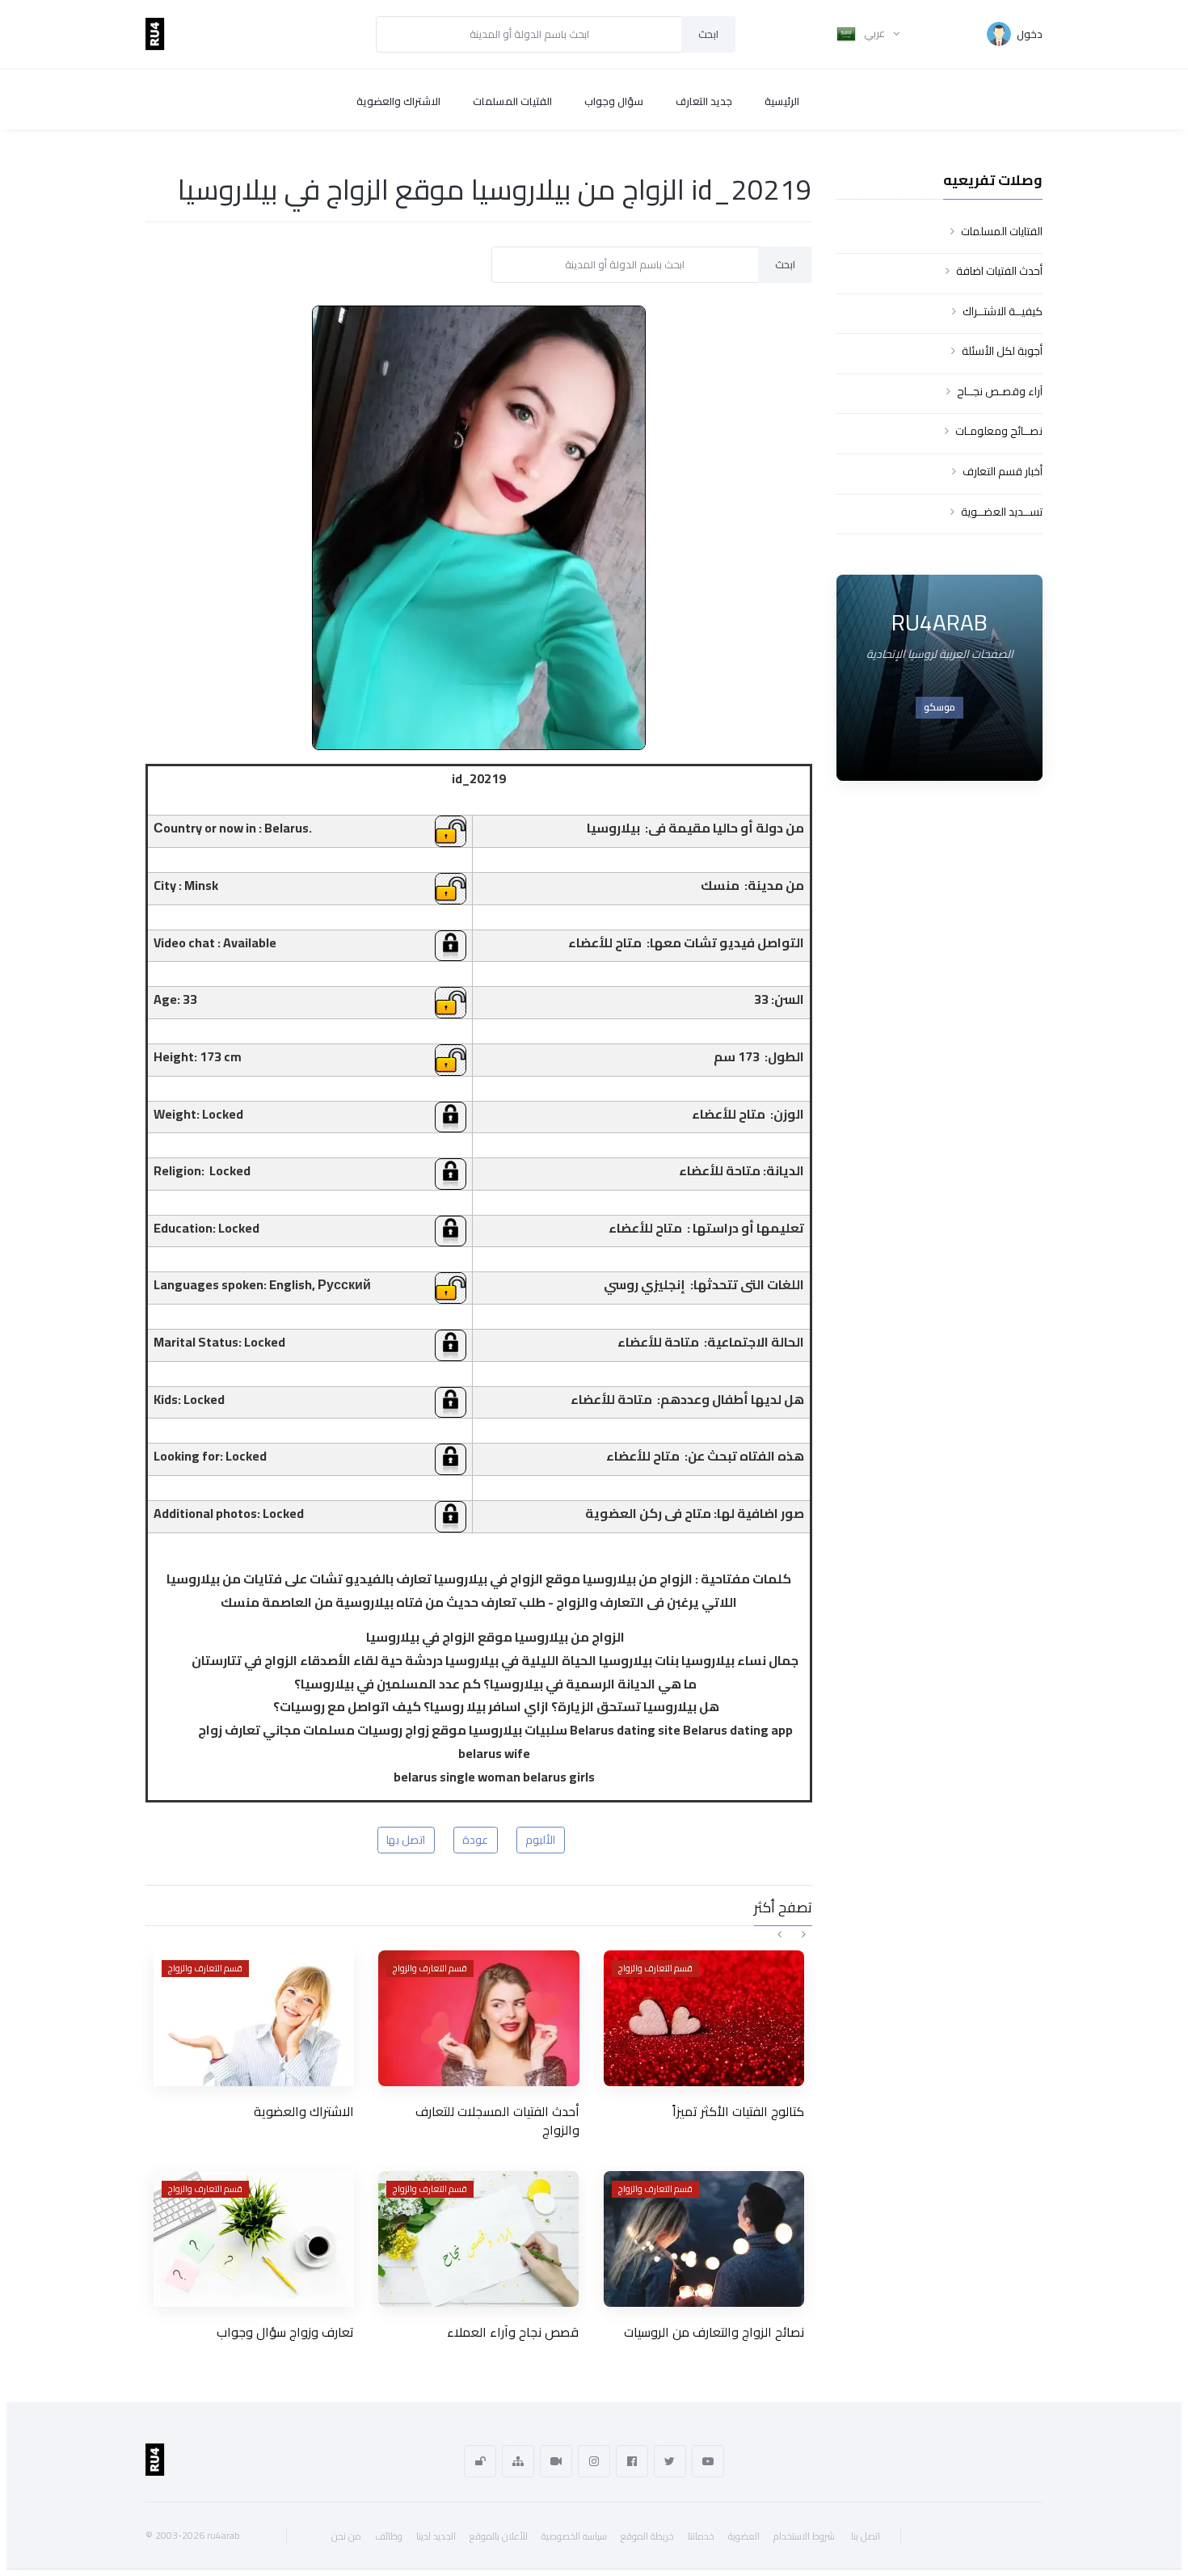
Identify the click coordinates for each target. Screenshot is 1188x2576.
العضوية (744, 2536)
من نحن (346, 2536)
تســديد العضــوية (1002, 512)
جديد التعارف (704, 101)
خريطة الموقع (647, 2536)
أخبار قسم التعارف (1003, 471)
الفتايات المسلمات (1002, 231)
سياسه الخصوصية (574, 2536)
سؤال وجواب (614, 101)
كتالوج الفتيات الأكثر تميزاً (738, 2111)
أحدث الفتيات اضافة (999, 271)
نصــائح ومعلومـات (999, 431)
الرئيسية (782, 101)
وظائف (389, 2536)
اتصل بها (406, 1840)
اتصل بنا (866, 2536)
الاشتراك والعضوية (398, 101)
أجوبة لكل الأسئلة (1002, 351)
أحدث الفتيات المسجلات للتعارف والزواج (497, 2120)
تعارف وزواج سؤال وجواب (285, 2332)
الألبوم (540, 1840)
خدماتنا (701, 2536)
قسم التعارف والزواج (205, 1968)
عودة (475, 1840)
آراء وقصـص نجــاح (1000, 391)
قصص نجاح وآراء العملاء (513, 2332)
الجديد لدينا (436, 2536)
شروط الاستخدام (804, 2536)
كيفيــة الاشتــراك (1003, 311)
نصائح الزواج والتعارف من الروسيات (714, 2332)
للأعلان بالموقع (499, 2536)
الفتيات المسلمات (512, 101)
